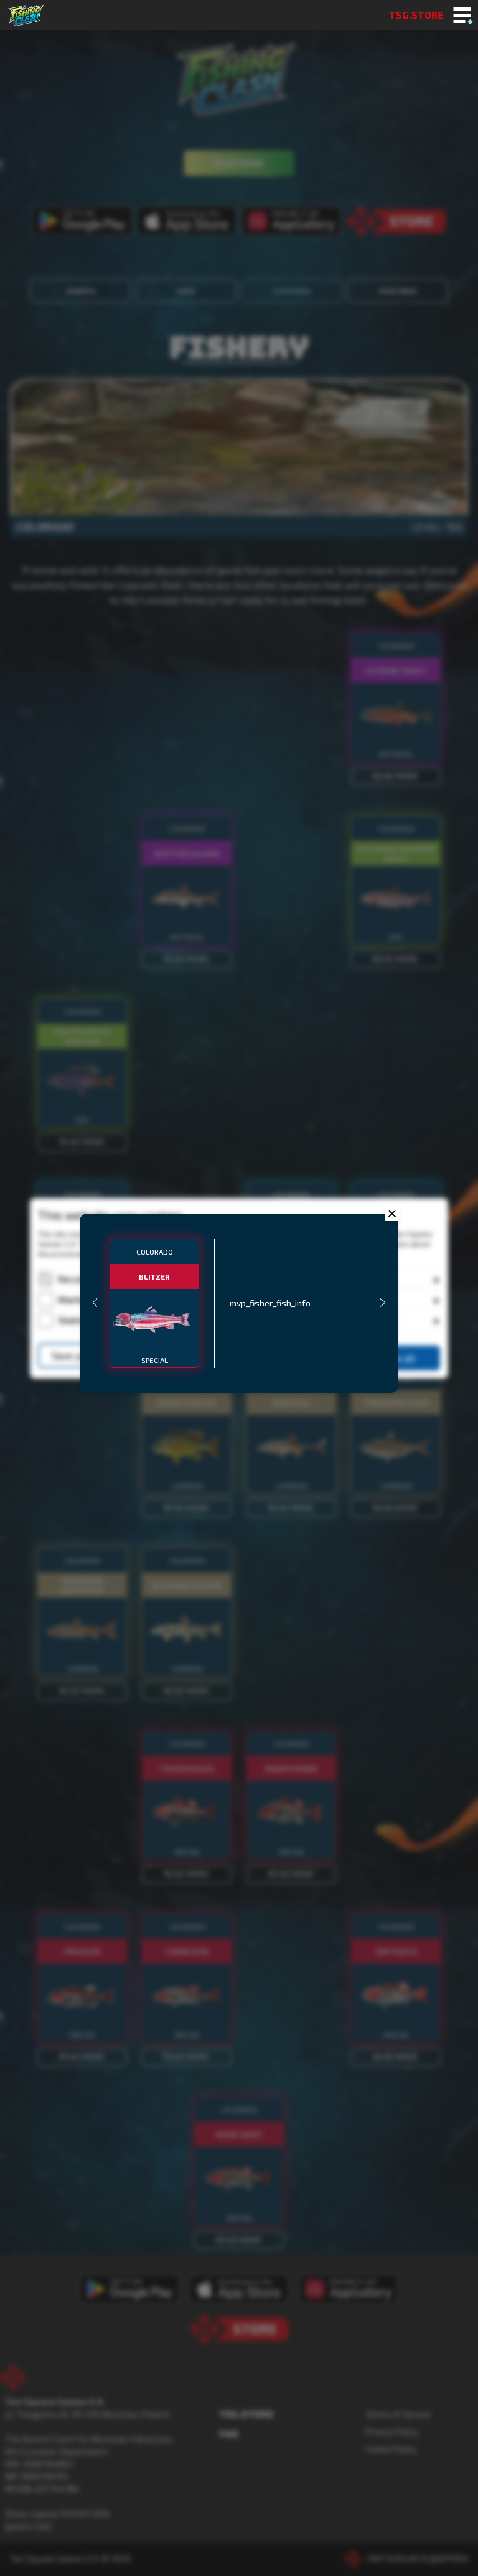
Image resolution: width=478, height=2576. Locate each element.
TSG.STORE (416, 15)
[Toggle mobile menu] (462, 16)
